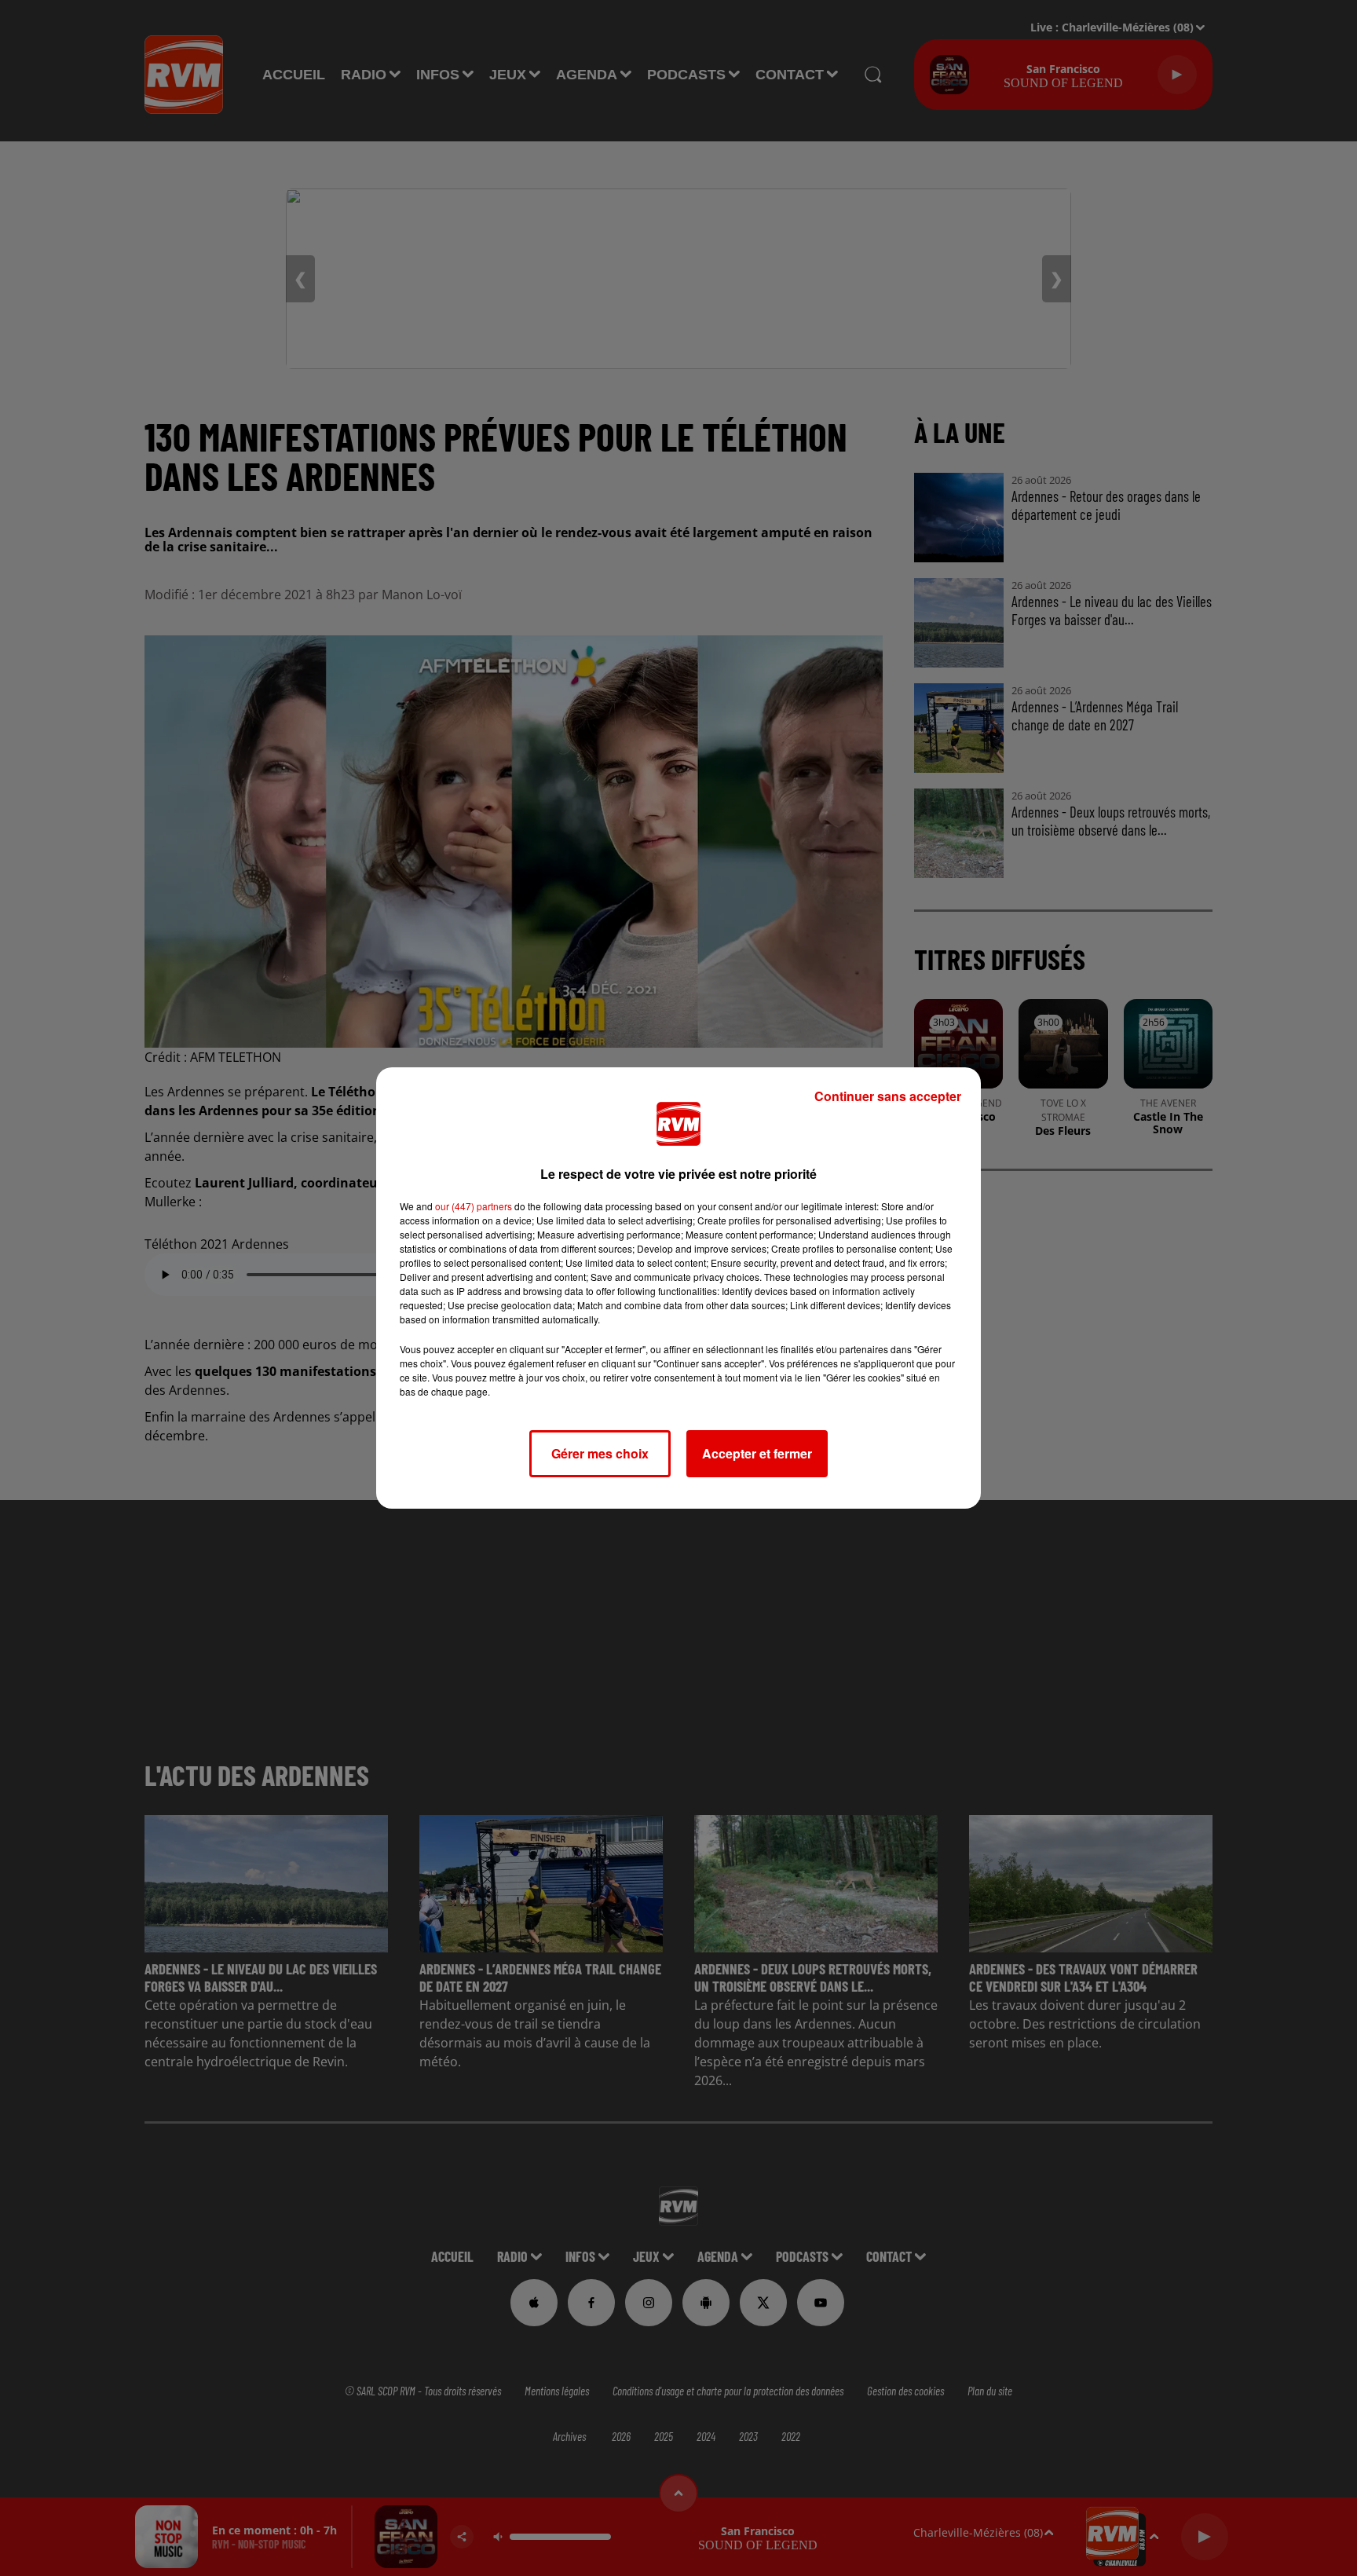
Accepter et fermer (757, 1453)
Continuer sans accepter (888, 1096)
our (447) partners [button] (474, 1206)
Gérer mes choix (600, 1453)
